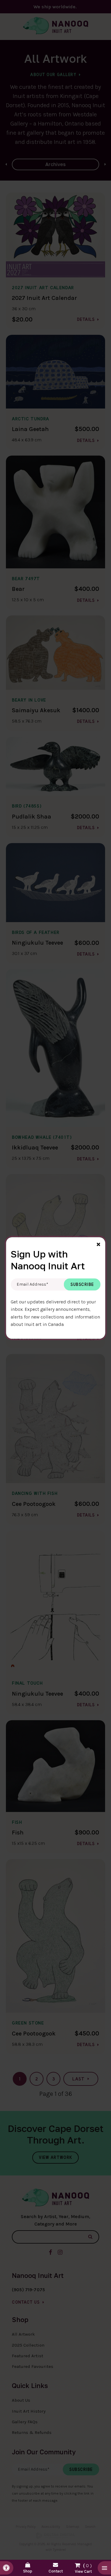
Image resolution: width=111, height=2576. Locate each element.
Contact (56, 2571)
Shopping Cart (83, 2567)
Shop (28, 2571)
